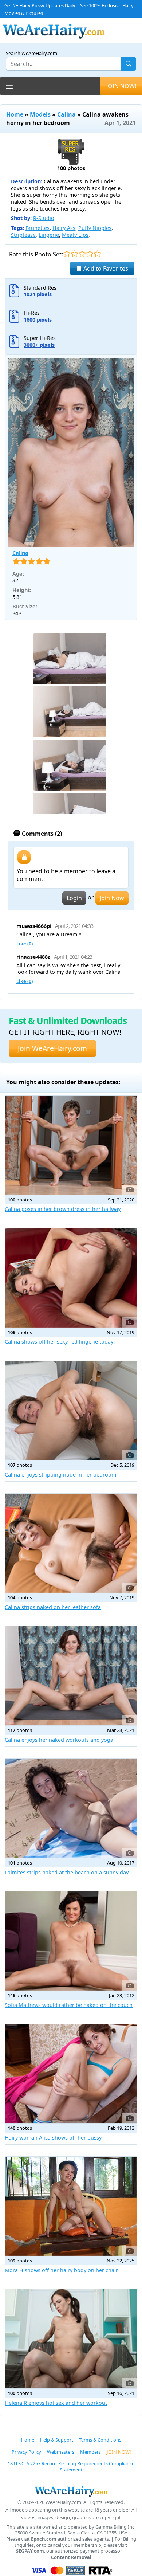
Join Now (112, 898)
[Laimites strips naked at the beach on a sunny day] (71, 1808)
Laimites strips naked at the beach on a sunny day (67, 1872)
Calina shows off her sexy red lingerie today (59, 1342)
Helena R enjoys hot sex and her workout (56, 2403)
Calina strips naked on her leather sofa (53, 1607)
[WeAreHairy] (71, 2491)
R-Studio (44, 218)
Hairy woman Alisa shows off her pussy (53, 2138)
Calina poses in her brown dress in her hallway (63, 1209)
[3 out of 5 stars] (82, 254)
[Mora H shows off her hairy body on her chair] (71, 2206)
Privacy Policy (26, 2452)
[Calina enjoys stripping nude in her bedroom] (71, 1411)
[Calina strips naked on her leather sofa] (71, 1543)
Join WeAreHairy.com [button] (52, 1048)
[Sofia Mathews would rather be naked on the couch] (71, 1941)
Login (74, 898)
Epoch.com (44, 2539)
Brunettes (38, 228)
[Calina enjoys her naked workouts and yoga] (71, 1676)
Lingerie (49, 235)
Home (15, 114)
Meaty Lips (75, 235)
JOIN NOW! (121, 86)
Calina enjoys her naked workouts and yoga (59, 1740)
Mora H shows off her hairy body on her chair (61, 2270)
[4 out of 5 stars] (90, 254)
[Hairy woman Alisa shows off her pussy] (71, 2074)
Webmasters (61, 2452)
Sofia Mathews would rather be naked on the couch (69, 2005)
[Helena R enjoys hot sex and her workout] (71, 2339)
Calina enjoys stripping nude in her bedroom (60, 1475)
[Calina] (71, 452)
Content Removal (71, 2557)
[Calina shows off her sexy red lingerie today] (71, 1278)
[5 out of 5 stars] (97, 254)
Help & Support (57, 2440)
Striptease (23, 235)
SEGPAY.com (30, 2551)
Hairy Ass (64, 228)
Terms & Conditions (100, 2440)
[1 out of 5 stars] (67, 254)
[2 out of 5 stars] (74, 254)
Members (90, 2452)
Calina (66, 114)
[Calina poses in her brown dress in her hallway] (71, 1145)
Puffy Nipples (95, 228)
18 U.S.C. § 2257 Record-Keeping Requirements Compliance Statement (71, 2467)
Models (40, 114)
